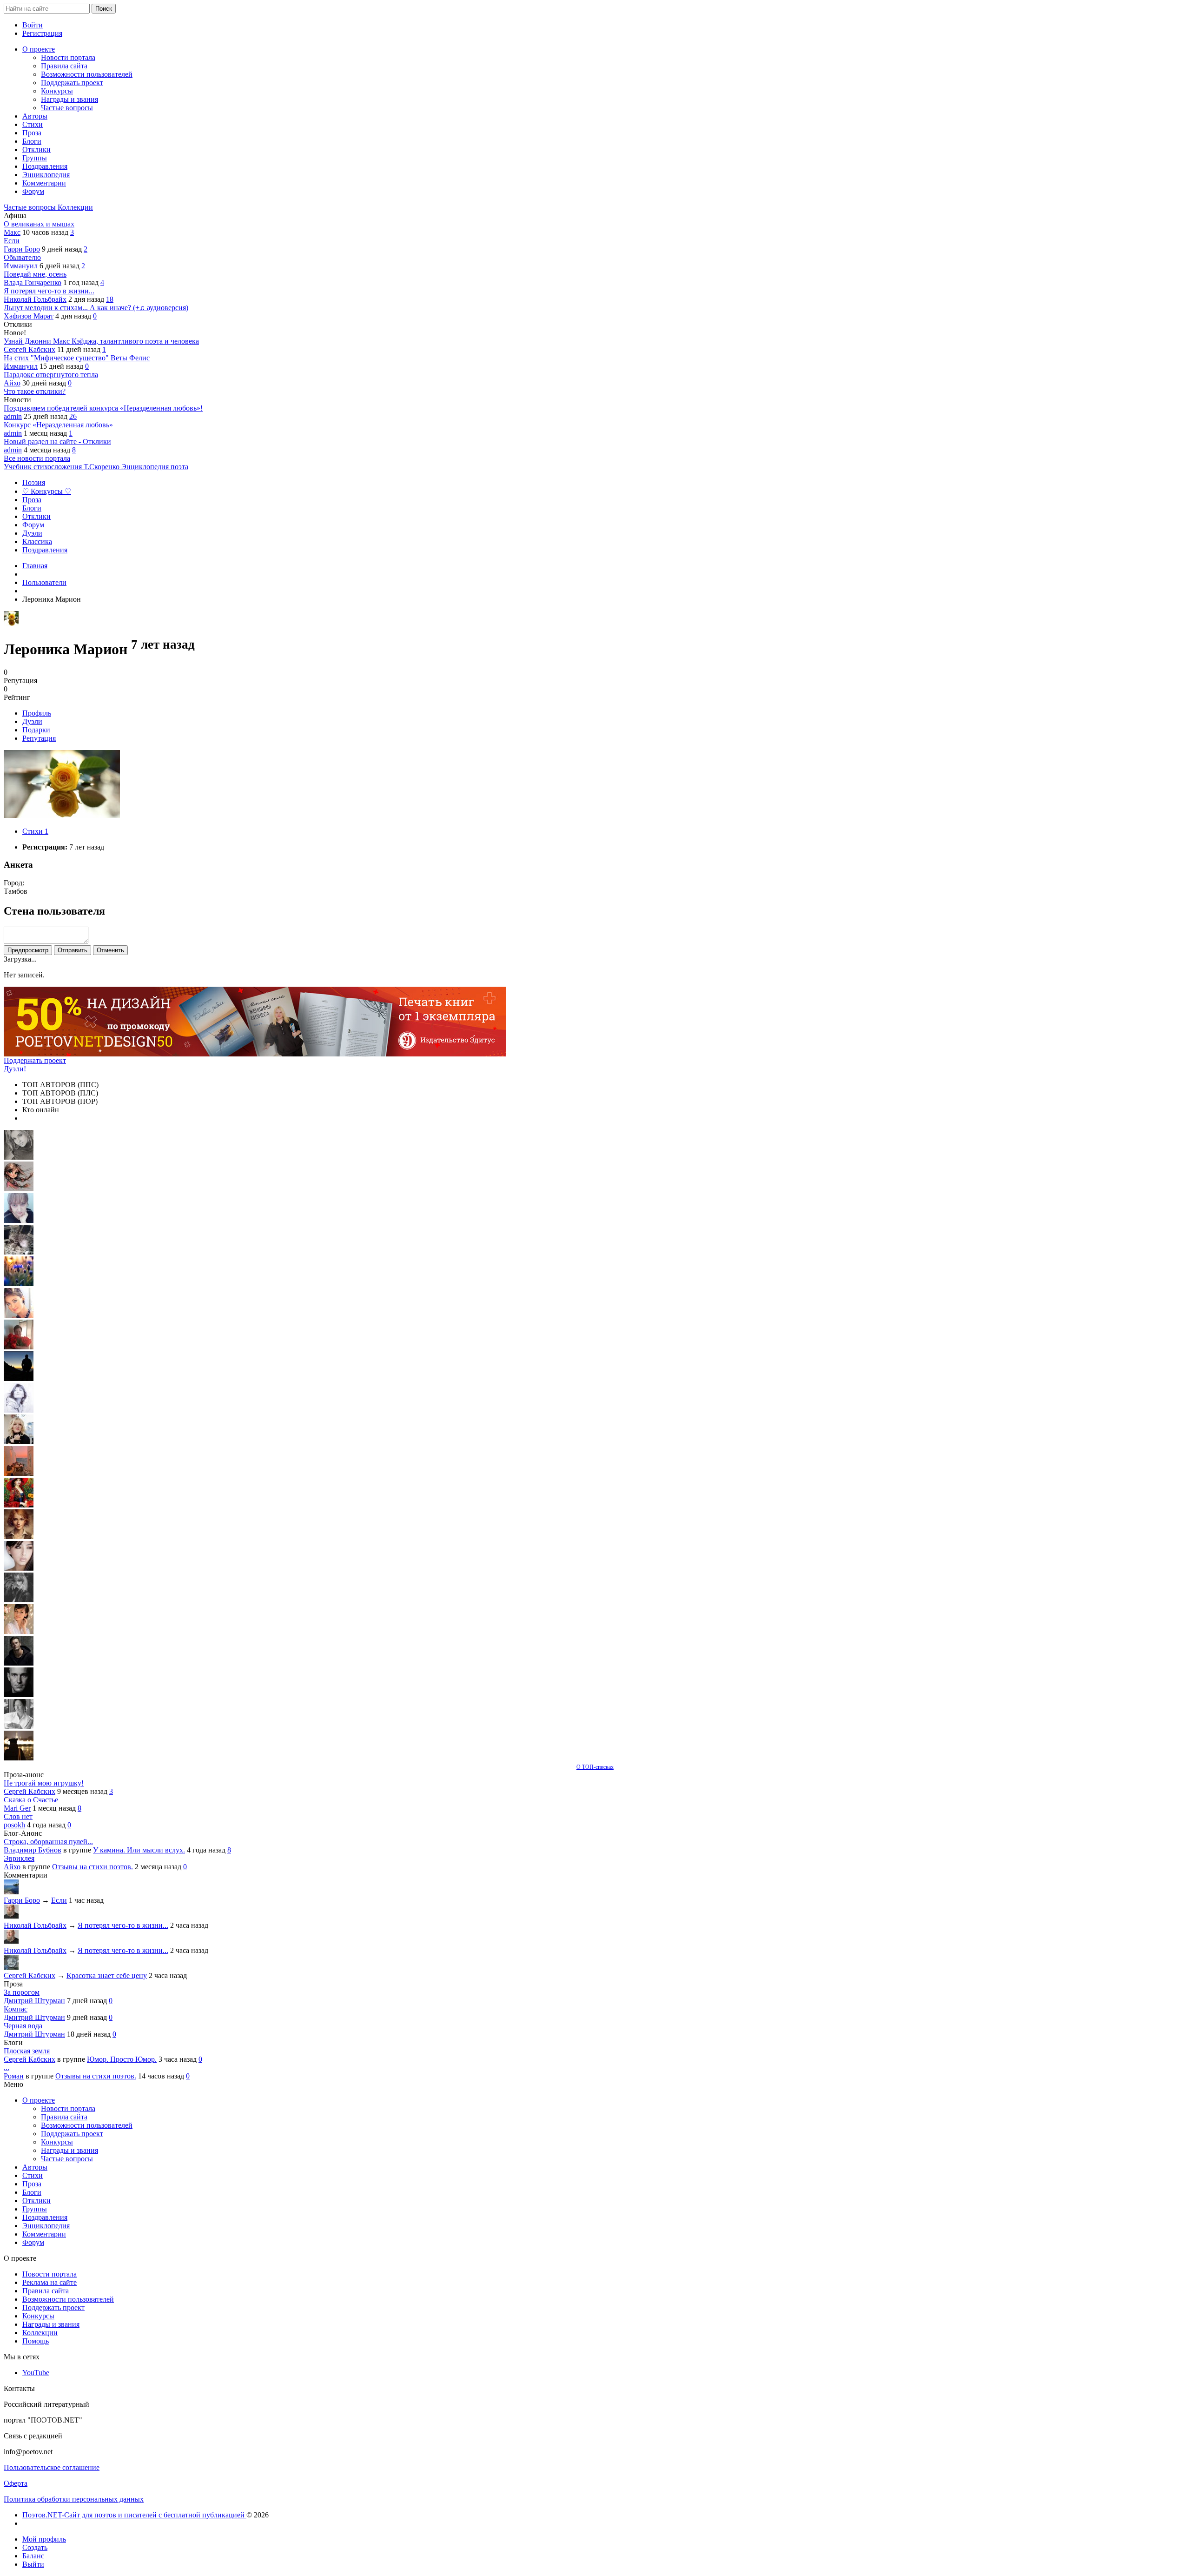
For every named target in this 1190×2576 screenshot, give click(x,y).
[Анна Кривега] (19, 1347)
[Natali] (19, 1726)
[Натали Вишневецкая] (19, 1537)
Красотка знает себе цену (107, 1975)
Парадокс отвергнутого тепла (51, 375)
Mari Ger (17, 1808)
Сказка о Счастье (31, 1800)
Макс (12, 232)
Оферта (16, 2483)
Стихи (35, 831)
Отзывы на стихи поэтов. (93, 1867)
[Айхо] (19, 1505)
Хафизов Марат (29, 316)
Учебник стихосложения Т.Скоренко (63, 467)
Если (12, 241)
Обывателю (22, 257)
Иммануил (21, 266)
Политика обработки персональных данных (74, 2499)
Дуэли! (15, 1069)
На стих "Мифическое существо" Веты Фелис (77, 358)
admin (13, 416)
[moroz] (19, 1631)
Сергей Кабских (30, 349)
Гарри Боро (22, 249)
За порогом (22, 1992)
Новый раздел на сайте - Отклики (57, 442)
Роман (14, 2076)
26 (73, 416)
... (7, 2068)
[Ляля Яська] (19, 1220)
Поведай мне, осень (35, 274)
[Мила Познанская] (19, 1442)
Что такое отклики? (35, 391)
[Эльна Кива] (19, 1315)
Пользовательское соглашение (52, 2467)
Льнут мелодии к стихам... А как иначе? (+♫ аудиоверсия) (96, 308)
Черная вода (23, 2026)
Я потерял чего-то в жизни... (49, 291)
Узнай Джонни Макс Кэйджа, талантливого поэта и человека (101, 341)
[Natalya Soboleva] (19, 1157)
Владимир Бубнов (33, 1850)
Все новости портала (37, 458)
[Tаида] (19, 1252)
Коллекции (75, 207)
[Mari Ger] (19, 1284)
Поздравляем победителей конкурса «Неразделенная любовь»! (103, 408)
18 (110, 299)
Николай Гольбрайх (35, 299)
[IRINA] (19, 1600)
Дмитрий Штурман (34, 2001)
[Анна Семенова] (19, 1189)
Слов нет (18, 1816)
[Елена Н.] (19, 1473)
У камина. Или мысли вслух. (139, 1850)
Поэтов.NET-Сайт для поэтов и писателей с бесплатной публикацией (134, 2515)
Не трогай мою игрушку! (44, 1783)
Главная (35, 566)
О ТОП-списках (595, 1767)
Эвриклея (19, 1858)
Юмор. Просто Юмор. (122, 2059)
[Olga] (19, 1568)
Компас (16, 2009)
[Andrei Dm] (19, 1378)
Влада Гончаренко (33, 282)
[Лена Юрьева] (19, 1410)
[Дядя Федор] (19, 1663)
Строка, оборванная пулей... (48, 1842)
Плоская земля (27, 2051)
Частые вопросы (31, 207)
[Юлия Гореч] (19, 1758)
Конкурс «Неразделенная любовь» (58, 425)
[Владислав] (19, 1695)
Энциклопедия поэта (155, 467)
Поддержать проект (35, 1060)
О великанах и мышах (39, 224)
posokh (14, 1825)
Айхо (12, 383)
